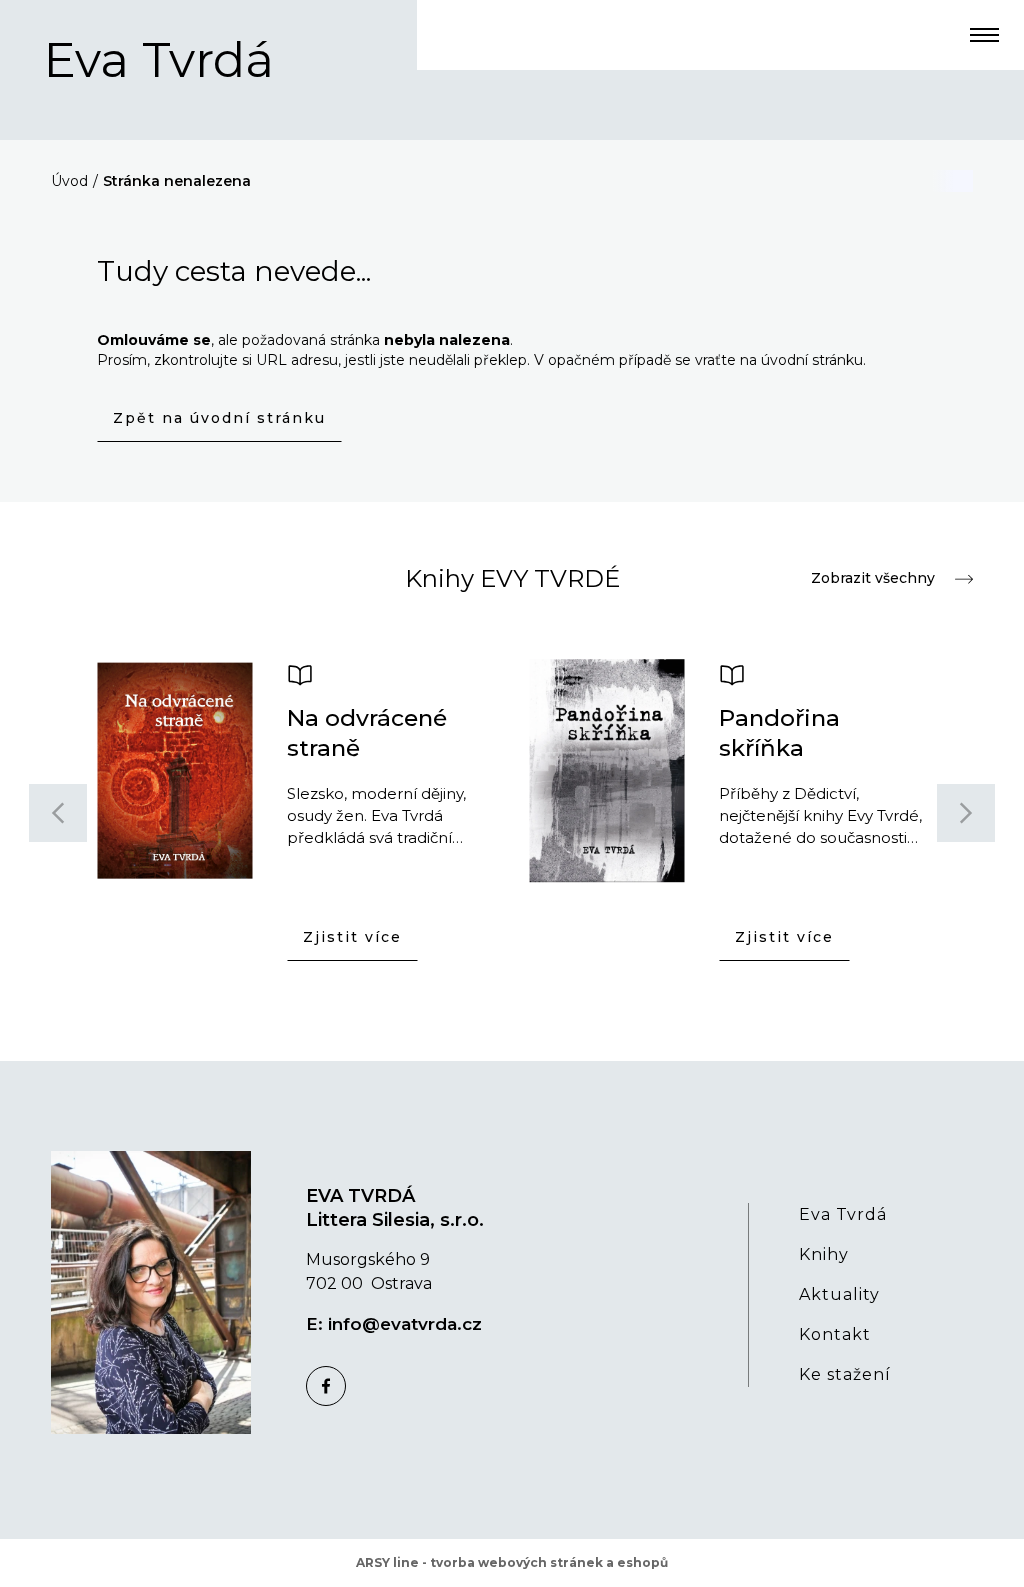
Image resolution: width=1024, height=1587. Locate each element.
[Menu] (984, 35)
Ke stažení (845, 1374)
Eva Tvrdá (159, 60)
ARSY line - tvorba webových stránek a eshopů (512, 1562)
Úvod (69, 181)
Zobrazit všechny (873, 578)
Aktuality (839, 1294)
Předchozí (58, 813)
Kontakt (835, 1334)
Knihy (824, 1254)
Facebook (326, 1386)
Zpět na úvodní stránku (219, 418)
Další (966, 813)
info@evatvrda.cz (405, 1324)
